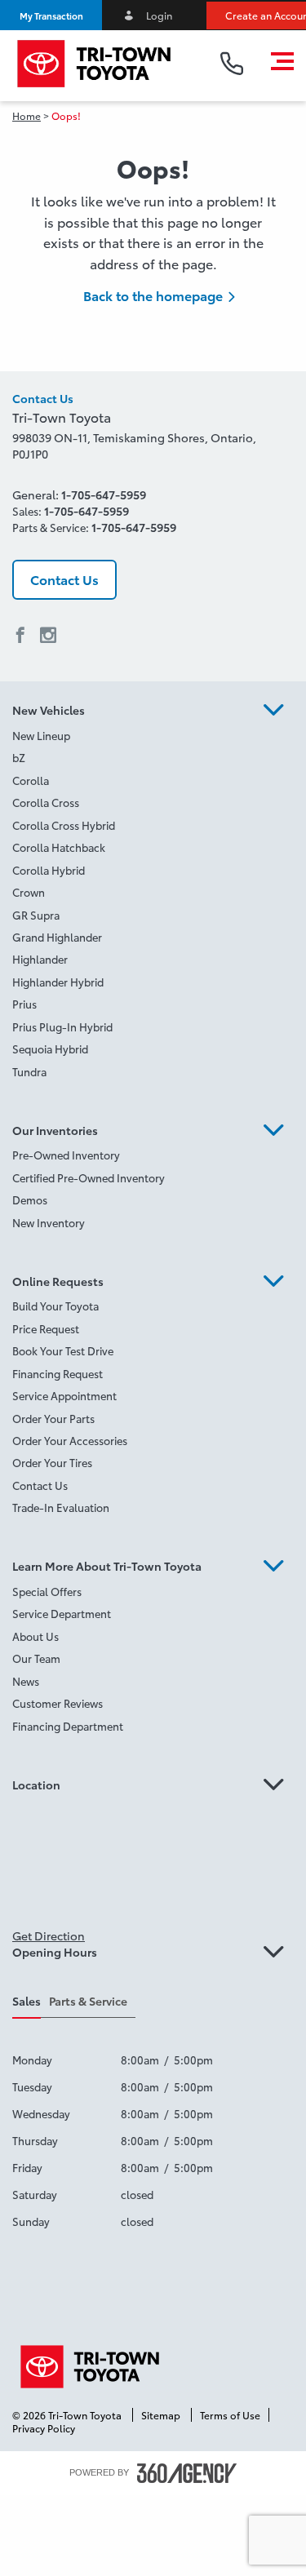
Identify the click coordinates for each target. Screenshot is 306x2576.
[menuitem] (153, 737)
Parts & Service (88, 2001)
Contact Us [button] (64, 579)
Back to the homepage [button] (153, 295)
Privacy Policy (44, 2428)
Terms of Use (230, 2415)
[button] (51, 15)
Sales (27, 2001)
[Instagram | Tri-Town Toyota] (48, 636)
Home (27, 115)
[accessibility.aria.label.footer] (187, 2473)
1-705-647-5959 (104, 494)
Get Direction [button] (49, 1935)
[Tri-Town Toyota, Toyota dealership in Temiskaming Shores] (102, 64)
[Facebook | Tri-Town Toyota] (20, 636)
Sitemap (162, 2415)
